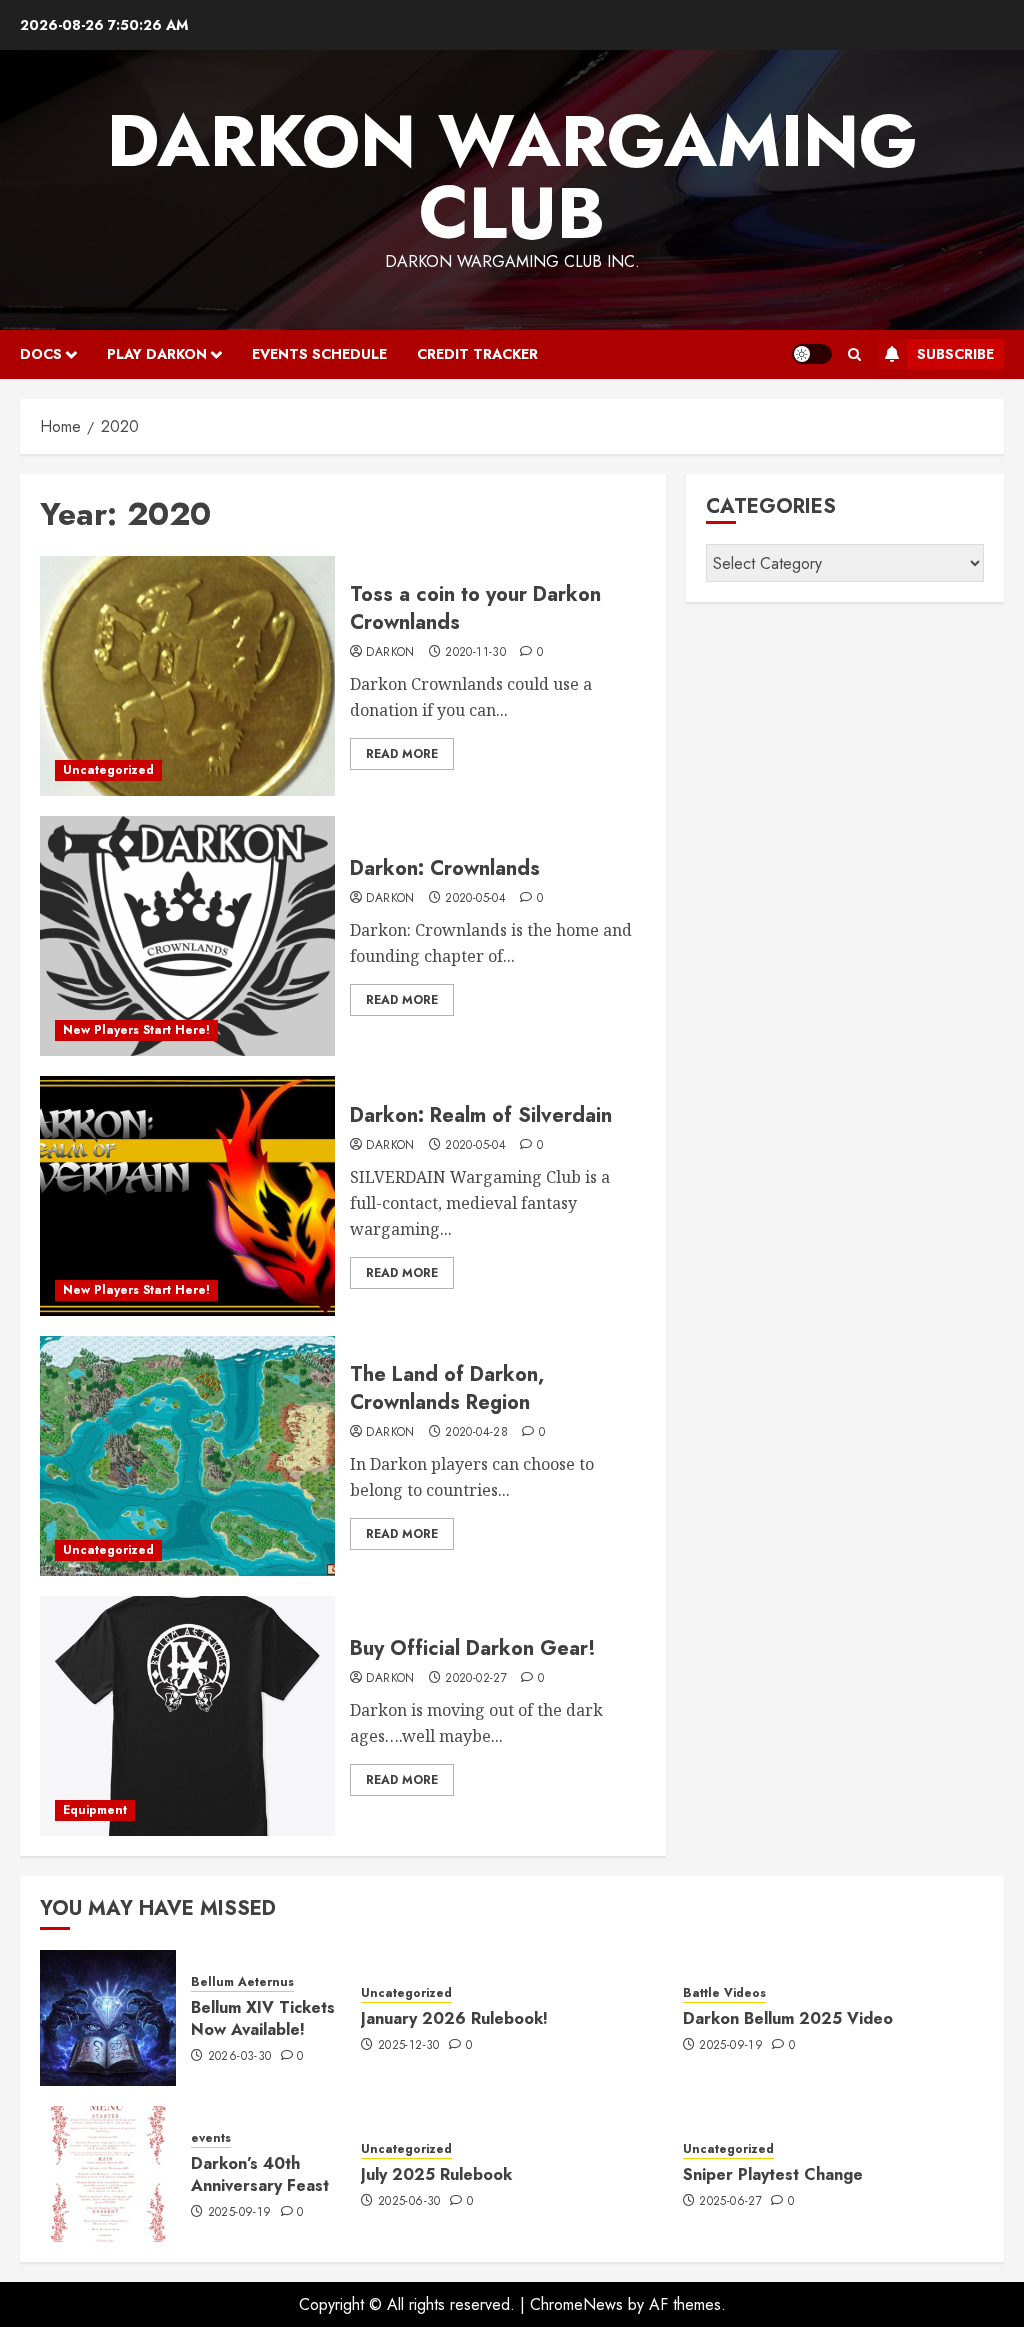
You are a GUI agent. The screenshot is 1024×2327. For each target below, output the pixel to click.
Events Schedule (319, 354)
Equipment (95, 1810)
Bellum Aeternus (242, 1982)
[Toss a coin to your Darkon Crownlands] (187, 676)
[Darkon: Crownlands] (187, 936)
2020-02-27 (476, 1679)
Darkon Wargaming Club (512, 177)
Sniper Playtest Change (773, 2174)
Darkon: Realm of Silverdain (481, 1115)
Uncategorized (108, 770)
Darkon (390, 653)
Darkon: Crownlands (445, 868)
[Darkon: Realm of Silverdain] (187, 1196)
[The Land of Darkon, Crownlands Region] (187, 1456)
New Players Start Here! (136, 1030)
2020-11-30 (475, 653)
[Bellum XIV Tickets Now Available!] (108, 2018)
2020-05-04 (475, 899)
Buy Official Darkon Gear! (473, 1648)
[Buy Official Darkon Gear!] (187, 1716)
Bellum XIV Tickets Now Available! (263, 2018)
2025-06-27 (730, 2202)
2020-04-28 (476, 1433)
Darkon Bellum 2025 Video (788, 2018)
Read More (402, 754)
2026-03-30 (240, 2057)
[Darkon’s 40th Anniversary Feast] (108, 2174)
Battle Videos (724, 1993)
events (211, 2138)
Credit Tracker (477, 354)
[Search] (854, 354)
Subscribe (955, 354)
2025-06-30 (409, 2202)
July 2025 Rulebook (436, 2174)
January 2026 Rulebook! (454, 2018)
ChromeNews (576, 2304)
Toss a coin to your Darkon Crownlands (475, 608)
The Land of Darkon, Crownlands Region (447, 1388)
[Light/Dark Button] (812, 354)
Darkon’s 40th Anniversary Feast (260, 2174)
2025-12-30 (409, 2046)
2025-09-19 (731, 2046)
